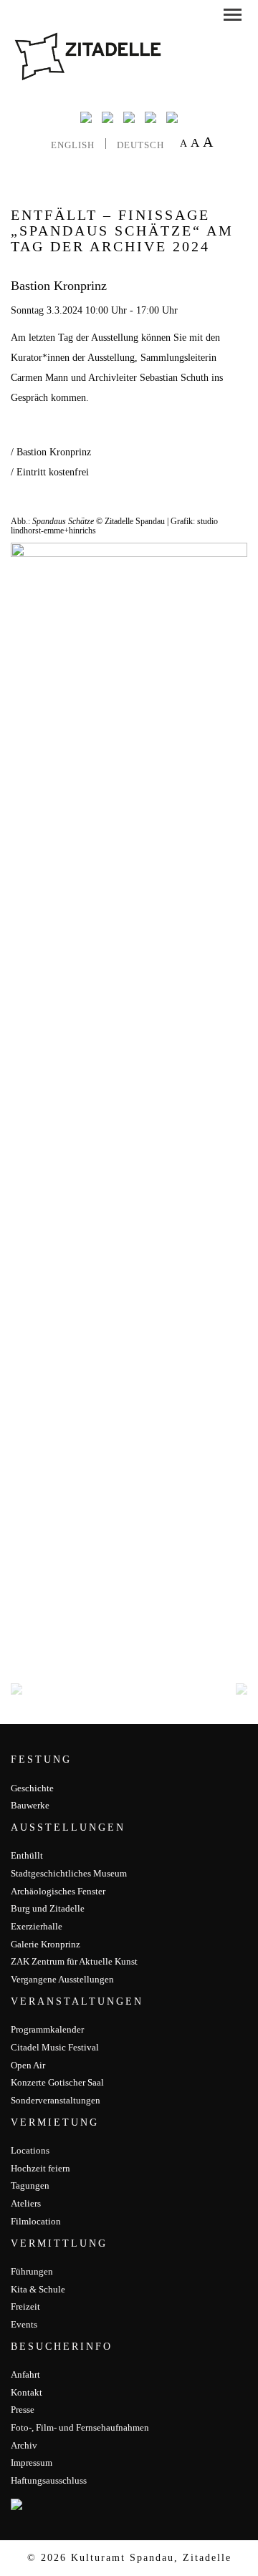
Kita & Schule (38, 2289)
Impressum (32, 2463)
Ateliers (26, 2203)
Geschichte (32, 1788)
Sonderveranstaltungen (56, 2100)
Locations (30, 2150)
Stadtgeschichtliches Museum (69, 1873)
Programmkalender (47, 2029)
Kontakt (27, 2392)
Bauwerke (30, 1805)
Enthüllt (27, 1855)
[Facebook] (86, 117)
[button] (233, 17)
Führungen (32, 2271)
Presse (23, 2410)
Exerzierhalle (37, 1926)
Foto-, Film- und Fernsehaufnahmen (80, 2427)
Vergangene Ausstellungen (62, 1979)
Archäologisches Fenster (58, 1891)
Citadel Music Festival (55, 2047)
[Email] (150, 117)
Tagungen (30, 2185)
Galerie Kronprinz (46, 1944)
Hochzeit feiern (40, 2168)
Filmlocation (36, 2221)
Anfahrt (25, 2374)
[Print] (172, 117)
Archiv (24, 2445)
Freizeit (25, 2306)
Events (24, 2324)
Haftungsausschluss (49, 2480)
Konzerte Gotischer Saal (57, 2082)
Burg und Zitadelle (48, 1908)
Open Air (28, 2065)
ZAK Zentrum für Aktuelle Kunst (74, 1961)
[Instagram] (129, 117)
